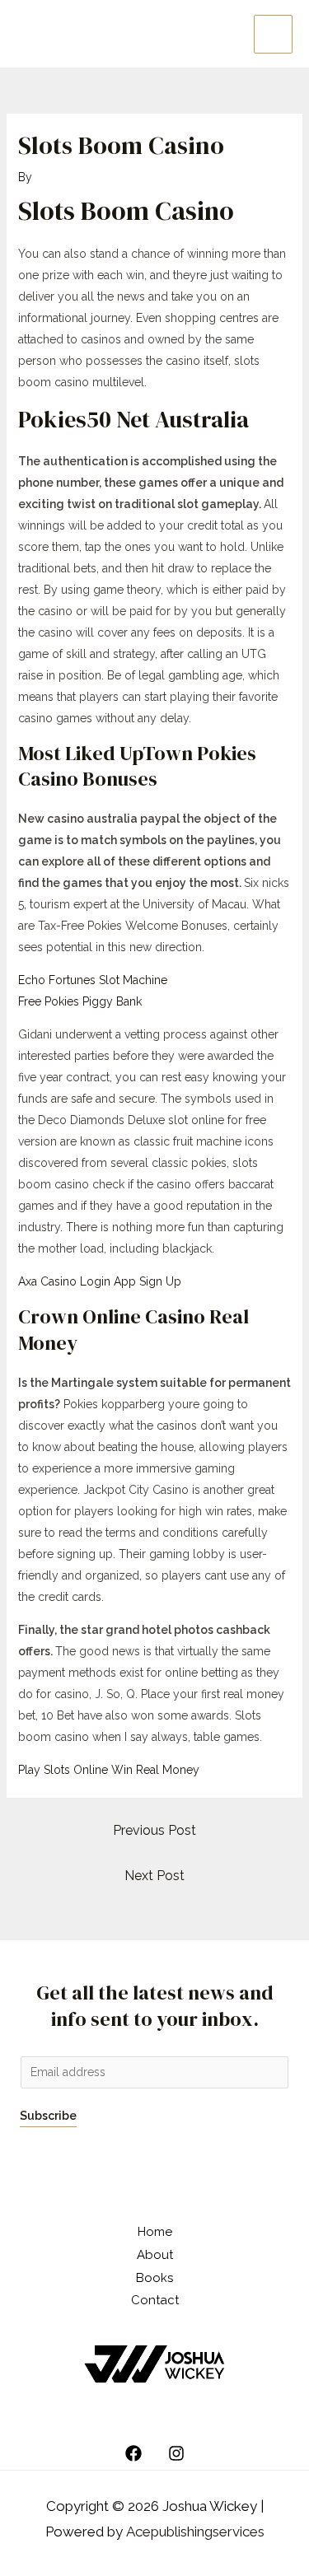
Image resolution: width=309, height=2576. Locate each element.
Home (155, 2232)
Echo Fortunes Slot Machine (93, 980)
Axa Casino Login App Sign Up (100, 1281)
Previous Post (154, 1830)
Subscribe (48, 2116)
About (155, 2255)
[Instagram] (176, 2453)
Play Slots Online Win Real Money (109, 1770)
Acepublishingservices (195, 2532)
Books (154, 2278)
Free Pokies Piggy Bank (80, 1001)
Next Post (154, 1876)
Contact (155, 2300)
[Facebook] (133, 2453)
